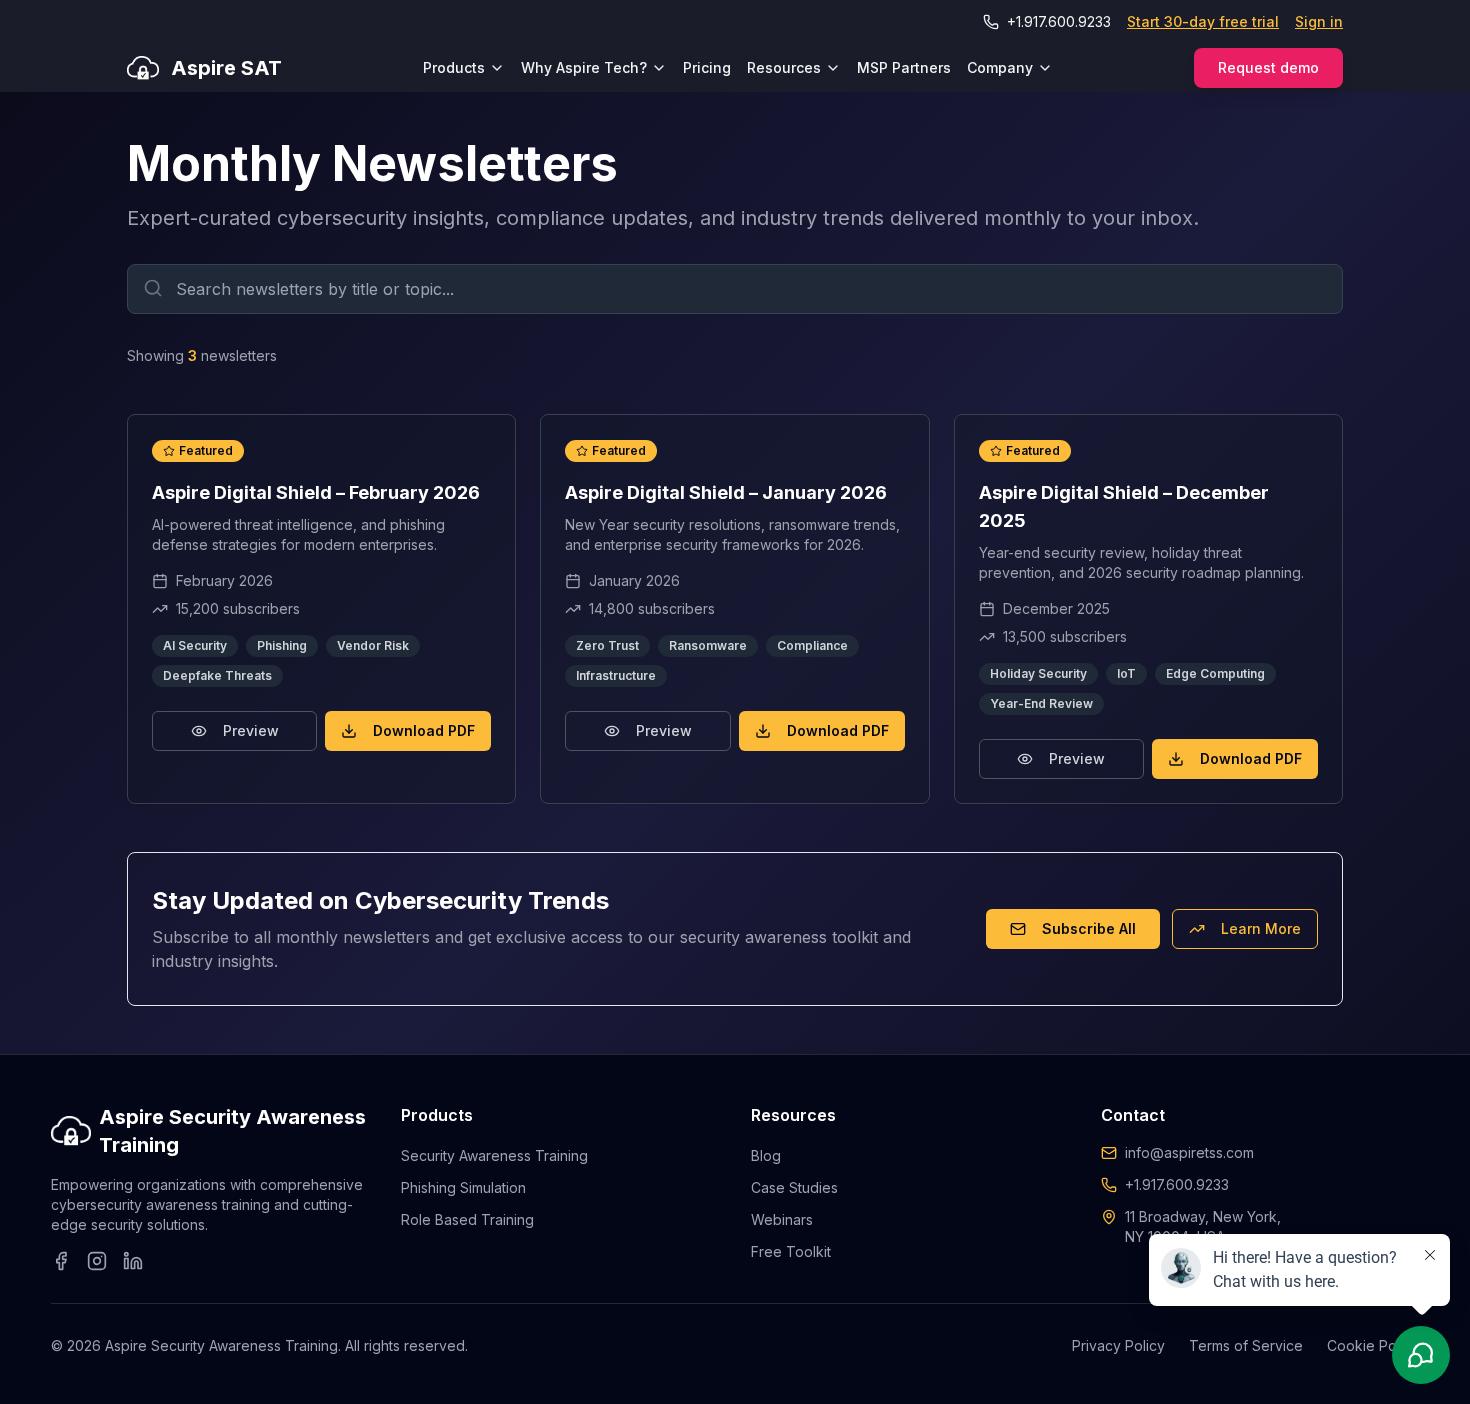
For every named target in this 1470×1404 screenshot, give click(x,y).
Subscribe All (1089, 928)
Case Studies (794, 1187)
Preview (251, 730)
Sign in (1319, 21)
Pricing (707, 67)
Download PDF (424, 730)
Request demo (1268, 67)
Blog (766, 1155)
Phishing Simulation (463, 1187)
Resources (784, 67)
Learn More (1261, 928)
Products (454, 67)
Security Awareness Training (494, 1155)
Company (1000, 67)
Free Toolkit (791, 1251)
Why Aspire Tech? (584, 67)
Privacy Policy (1118, 1345)
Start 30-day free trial (1203, 21)
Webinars (782, 1219)
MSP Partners (904, 67)
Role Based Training (467, 1219)
